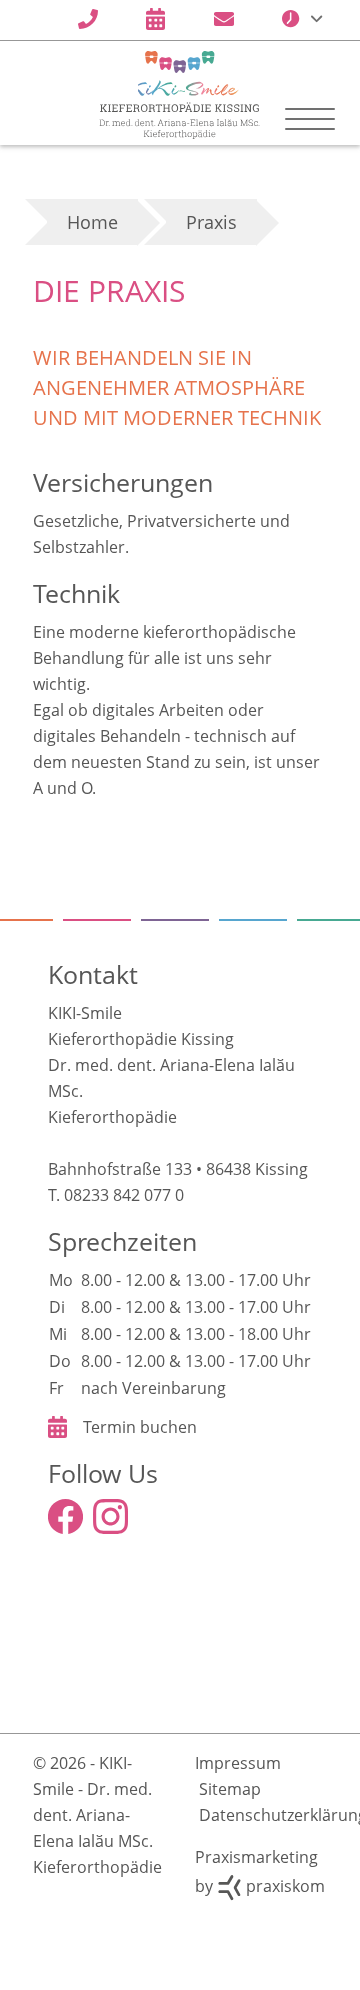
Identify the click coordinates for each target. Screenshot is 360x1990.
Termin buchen (140, 1516)
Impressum (238, 1852)
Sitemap (230, 1878)
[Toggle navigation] (310, 119)
